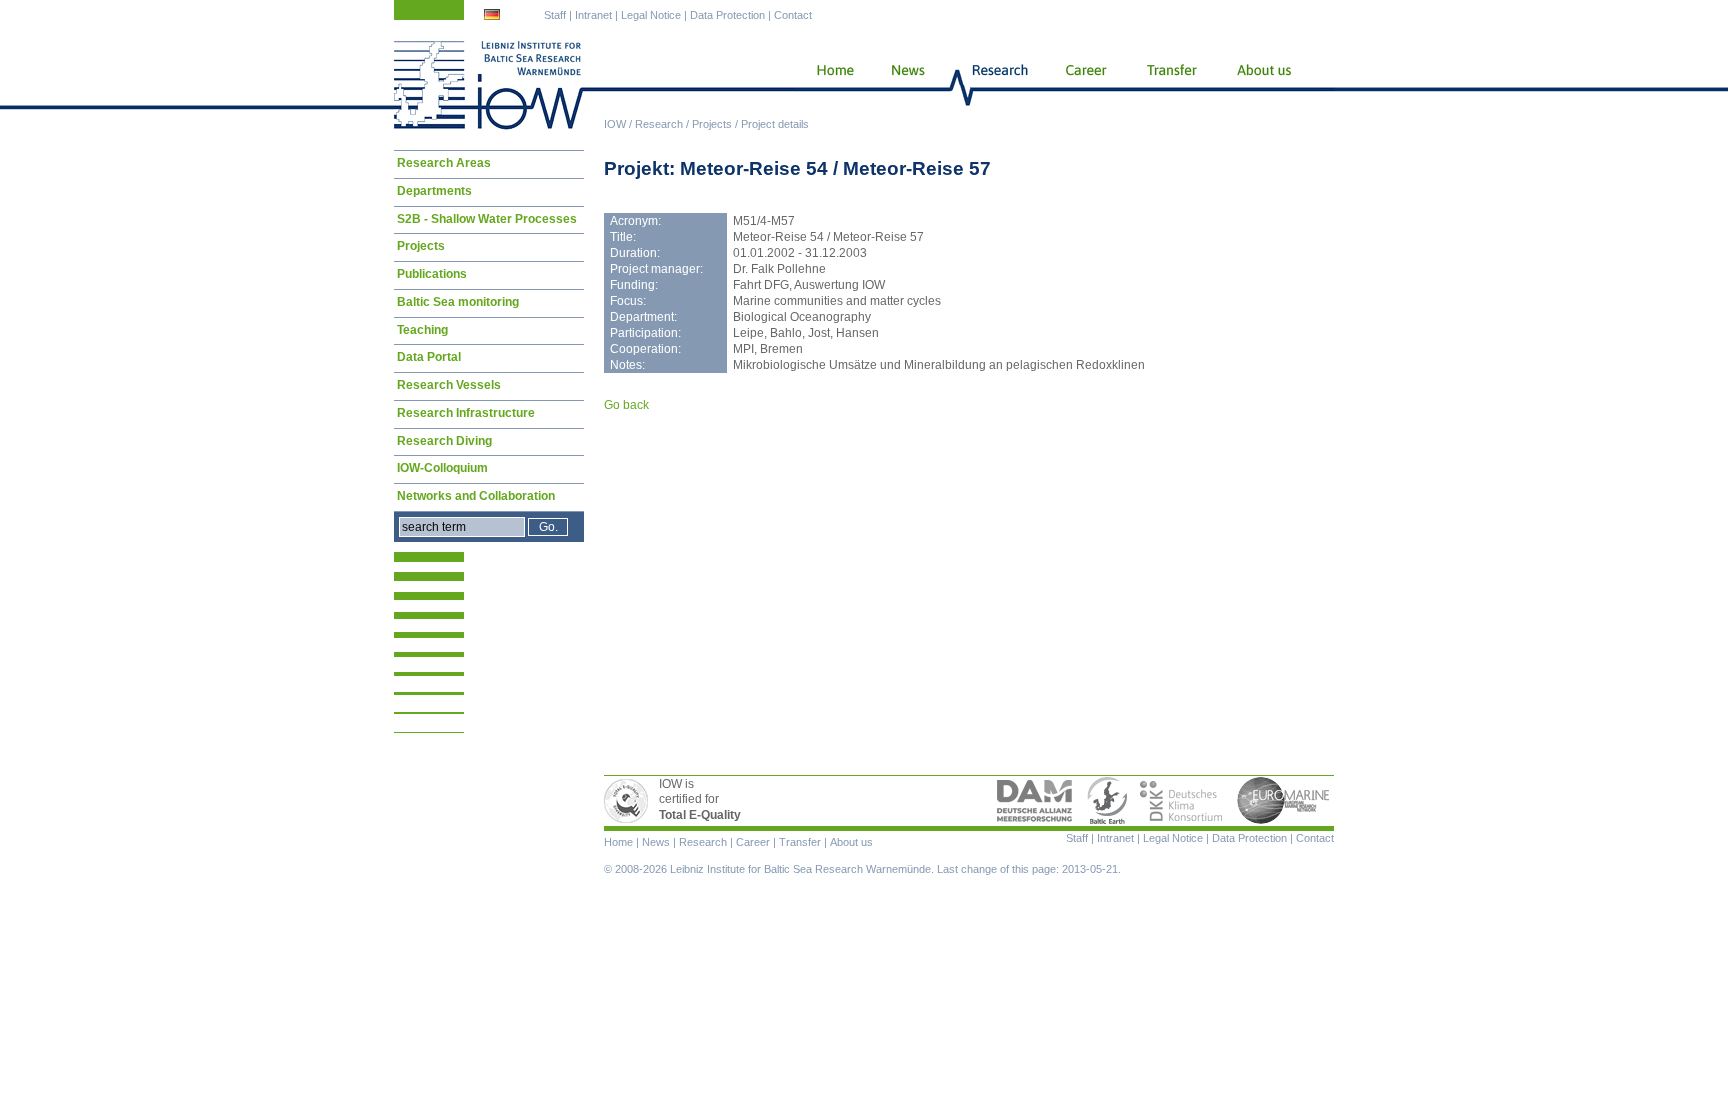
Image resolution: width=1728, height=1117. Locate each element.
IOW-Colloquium (442, 468)
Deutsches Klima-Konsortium (1182, 801)
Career (1084, 85)
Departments (434, 191)
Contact (793, 15)
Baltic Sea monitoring (458, 302)
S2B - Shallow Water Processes (487, 219)
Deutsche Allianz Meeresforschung (1035, 801)
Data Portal (429, 357)
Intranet (593, 15)
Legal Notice (651, 15)
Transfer (1170, 85)
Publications (432, 274)
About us (1268, 85)
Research (659, 124)
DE (494, 17)
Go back (626, 405)
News (905, 85)
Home (827, 85)
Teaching (422, 330)
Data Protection (727, 15)
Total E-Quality (629, 801)
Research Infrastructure (466, 413)
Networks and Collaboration (476, 496)
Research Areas (444, 163)
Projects (712, 124)
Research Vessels (449, 385)
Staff (555, 15)
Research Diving (444, 441)
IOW (615, 124)
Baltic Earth (1107, 801)
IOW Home (489, 85)
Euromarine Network (1284, 801)
